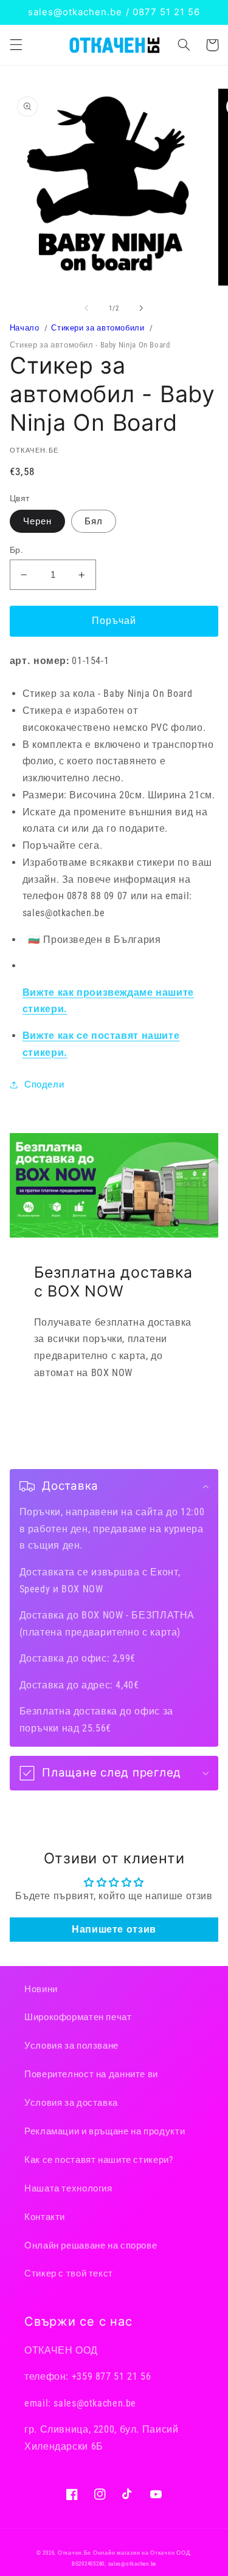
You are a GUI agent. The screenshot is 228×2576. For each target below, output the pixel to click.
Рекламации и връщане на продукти (105, 2131)
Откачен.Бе (74, 2553)
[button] (16, 45)
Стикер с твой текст (69, 2273)
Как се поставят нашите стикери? (99, 2160)
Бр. (16, 550)
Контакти (45, 2217)
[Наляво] (86, 308)
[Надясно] (142, 308)
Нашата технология (68, 2188)
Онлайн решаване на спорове (91, 2245)
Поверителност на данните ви (91, 2074)
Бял (94, 521)
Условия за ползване (71, 2046)
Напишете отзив (114, 1929)
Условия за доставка (71, 2103)
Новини (41, 1989)
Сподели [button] (44, 1084)
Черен (37, 521)
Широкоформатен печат (78, 2017)
